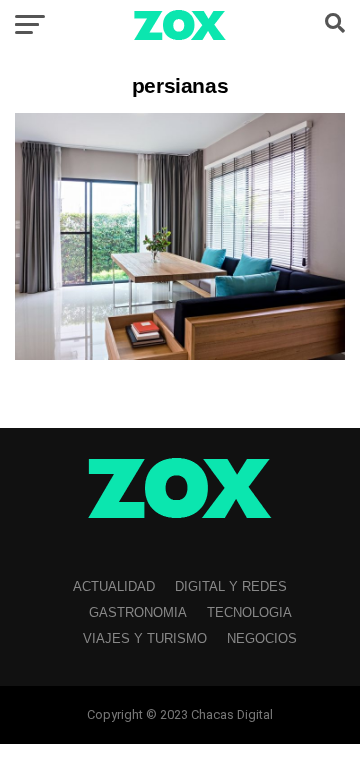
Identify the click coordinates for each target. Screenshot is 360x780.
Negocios (262, 638)
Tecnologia (249, 612)
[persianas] (180, 354)
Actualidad (114, 586)
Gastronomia (138, 612)
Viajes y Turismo (145, 638)
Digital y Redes (231, 586)
